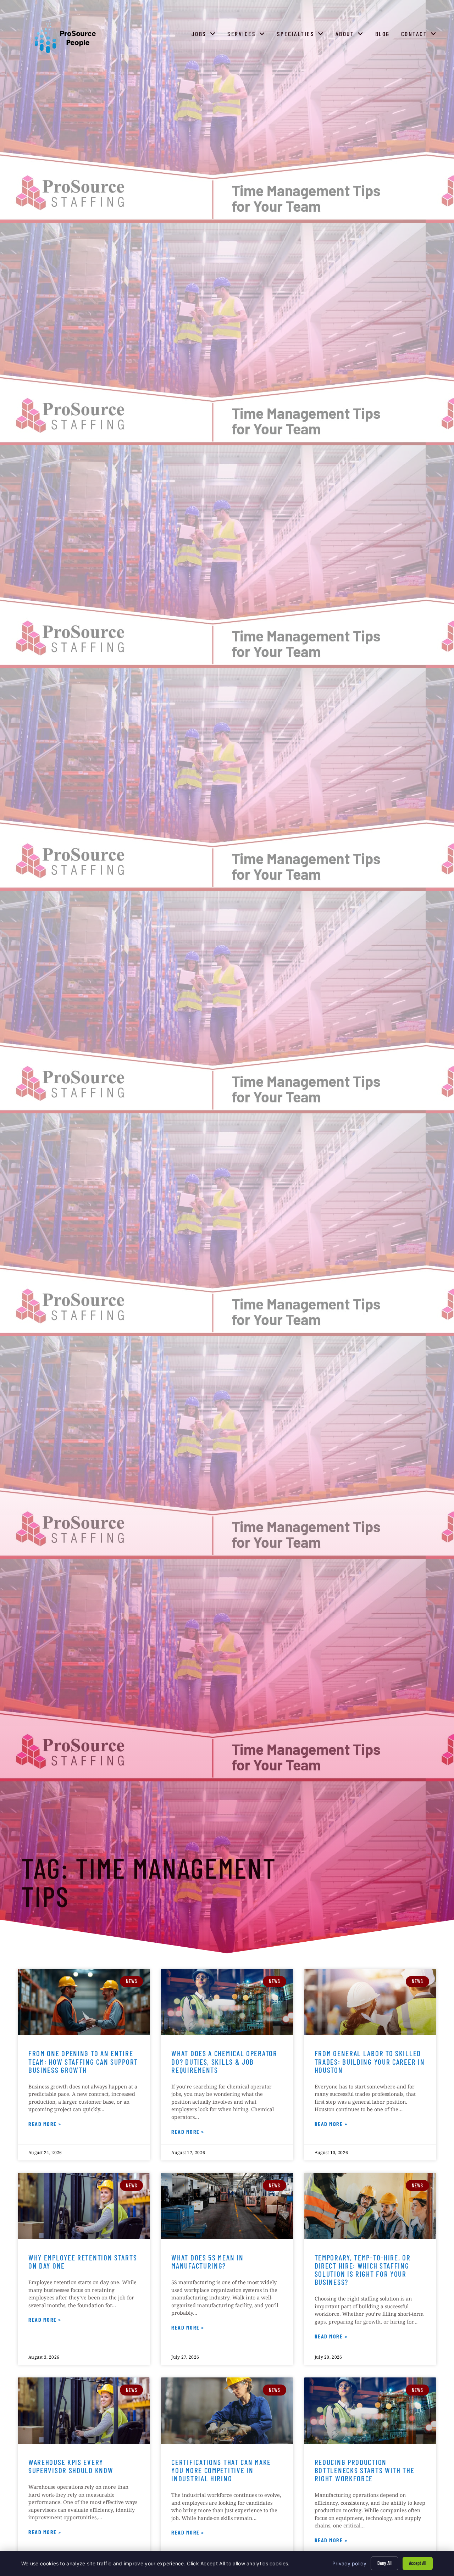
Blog (384, 35)
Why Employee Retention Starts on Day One (83, 2261)
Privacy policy (349, 2563)
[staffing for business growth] (84, 2002)
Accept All (418, 2563)
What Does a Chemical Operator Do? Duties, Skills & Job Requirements (224, 2061)
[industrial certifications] (227, 2411)
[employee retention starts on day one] (84, 2206)
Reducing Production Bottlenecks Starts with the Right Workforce (365, 2470)
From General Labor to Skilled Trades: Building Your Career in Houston (370, 2061)
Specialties (302, 35)
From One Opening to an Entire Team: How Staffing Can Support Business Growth (83, 2061)
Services (248, 35)
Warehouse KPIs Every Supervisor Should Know (71, 2466)
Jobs (205, 35)
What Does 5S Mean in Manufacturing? (207, 2261)
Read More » (45, 2125)
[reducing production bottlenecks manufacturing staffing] (370, 2411)
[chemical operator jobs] (227, 2002)
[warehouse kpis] (84, 2411)
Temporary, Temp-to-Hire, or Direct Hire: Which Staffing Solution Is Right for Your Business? (363, 2270)
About (351, 35)
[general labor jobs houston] (370, 2002)
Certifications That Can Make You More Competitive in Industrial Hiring (221, 2470)
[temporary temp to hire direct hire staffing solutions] (370, 2206)
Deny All (384, 2563)
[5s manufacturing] (227, 2206)
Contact (420, 35)
